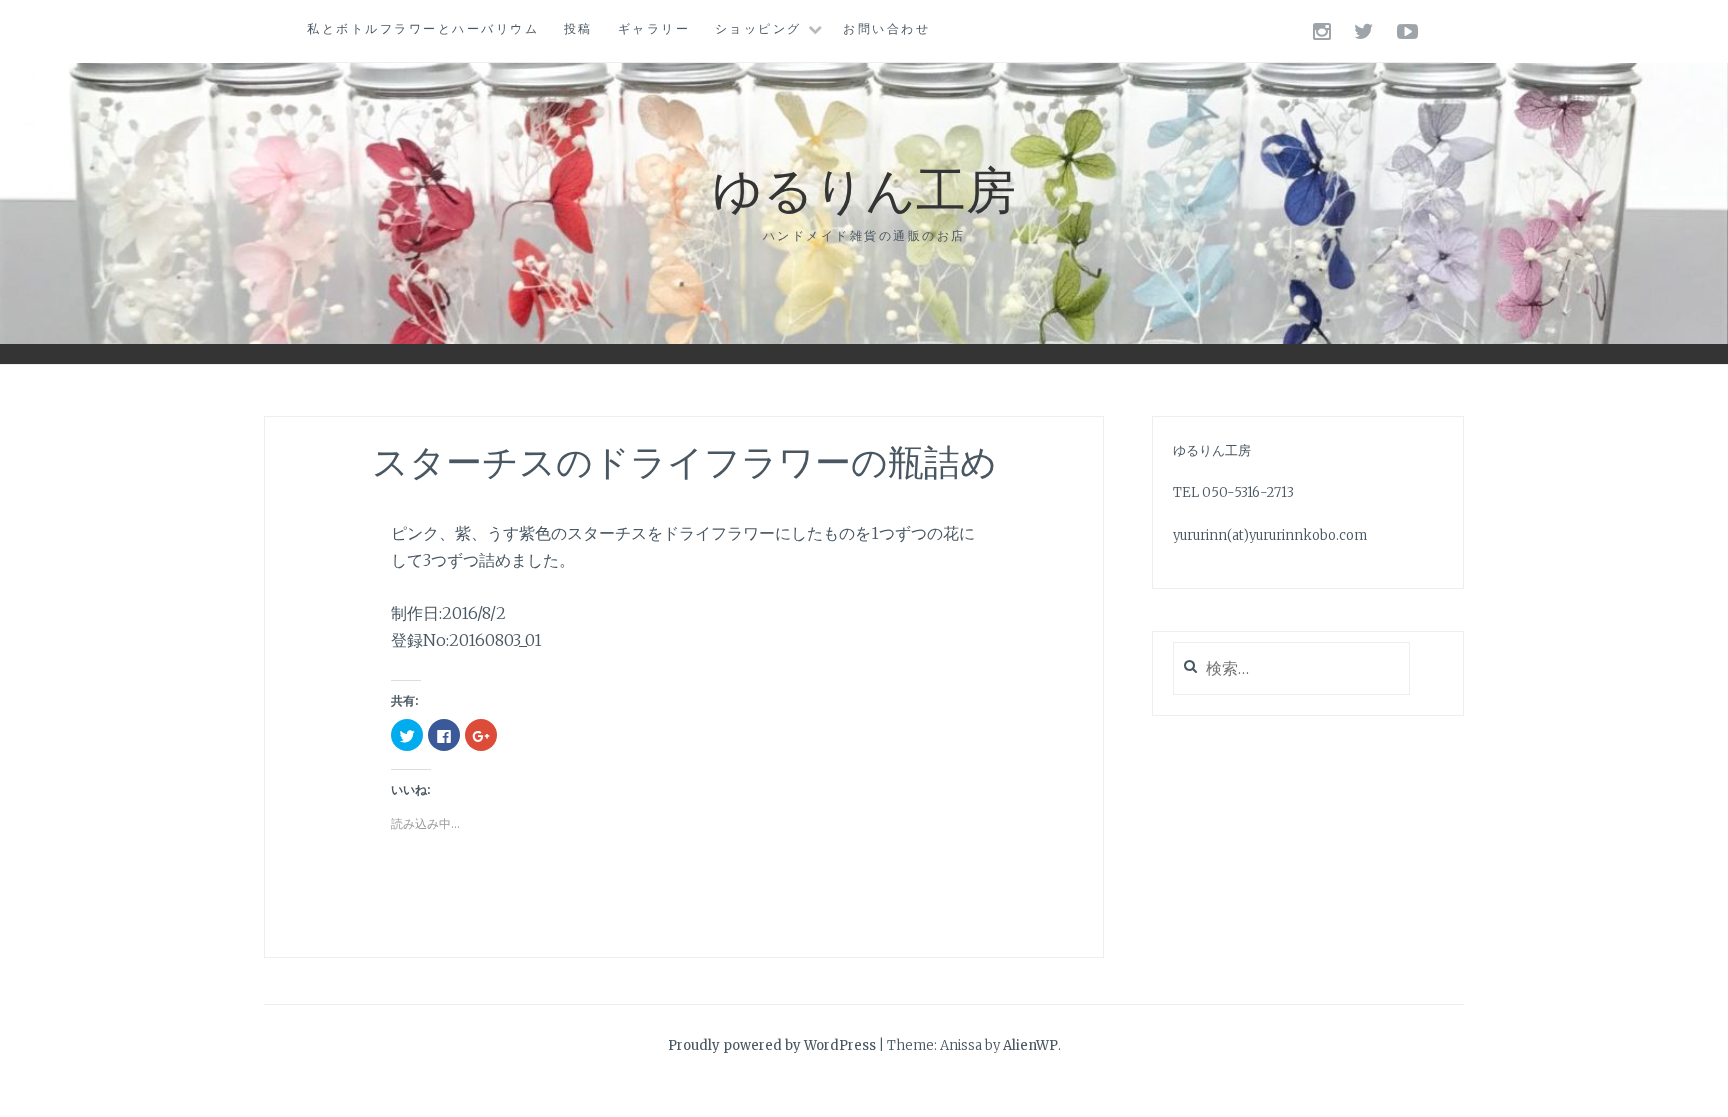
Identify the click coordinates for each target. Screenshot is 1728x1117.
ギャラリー (654, 28)
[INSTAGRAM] (1323, 30)
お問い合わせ (886, 28)
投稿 (578, 28)
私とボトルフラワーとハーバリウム (423, 28)
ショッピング (758, 28)
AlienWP (1030, 1045)
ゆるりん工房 (864, 187)
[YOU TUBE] (1409, 30)
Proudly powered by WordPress (772, 1045)
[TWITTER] (1365, 30)
